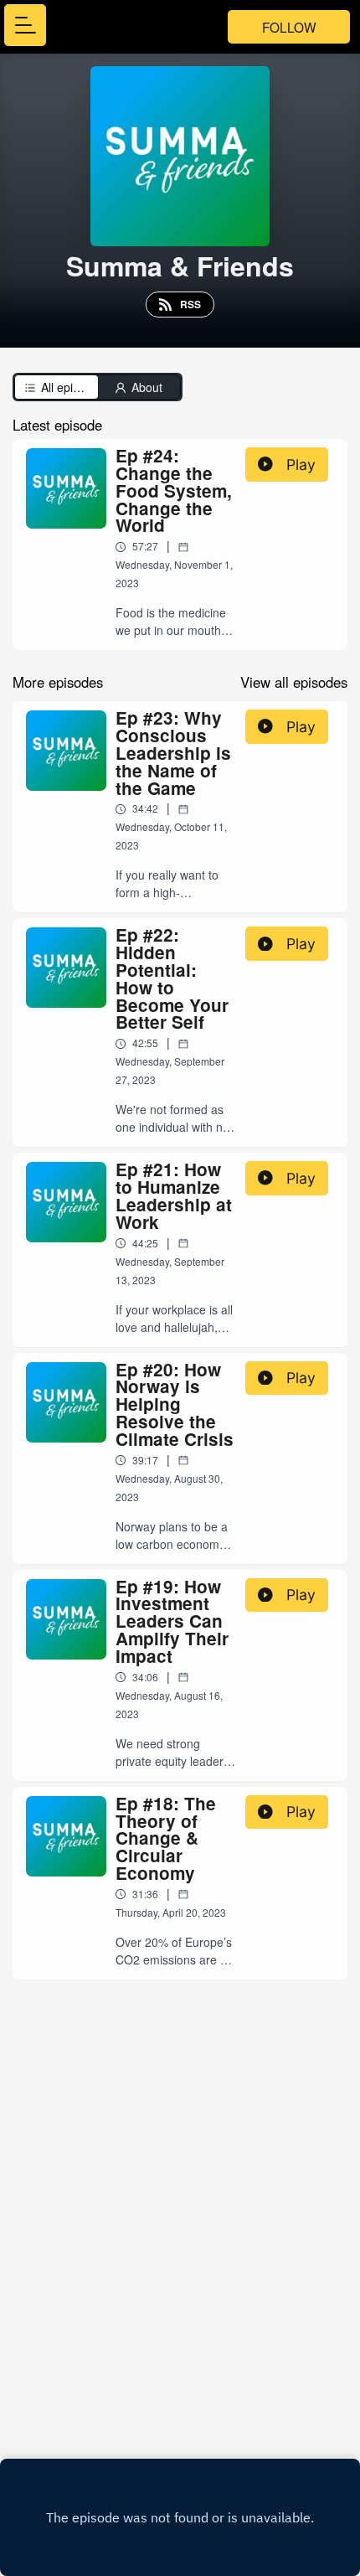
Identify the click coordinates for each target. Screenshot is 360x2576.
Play (301, 465)
